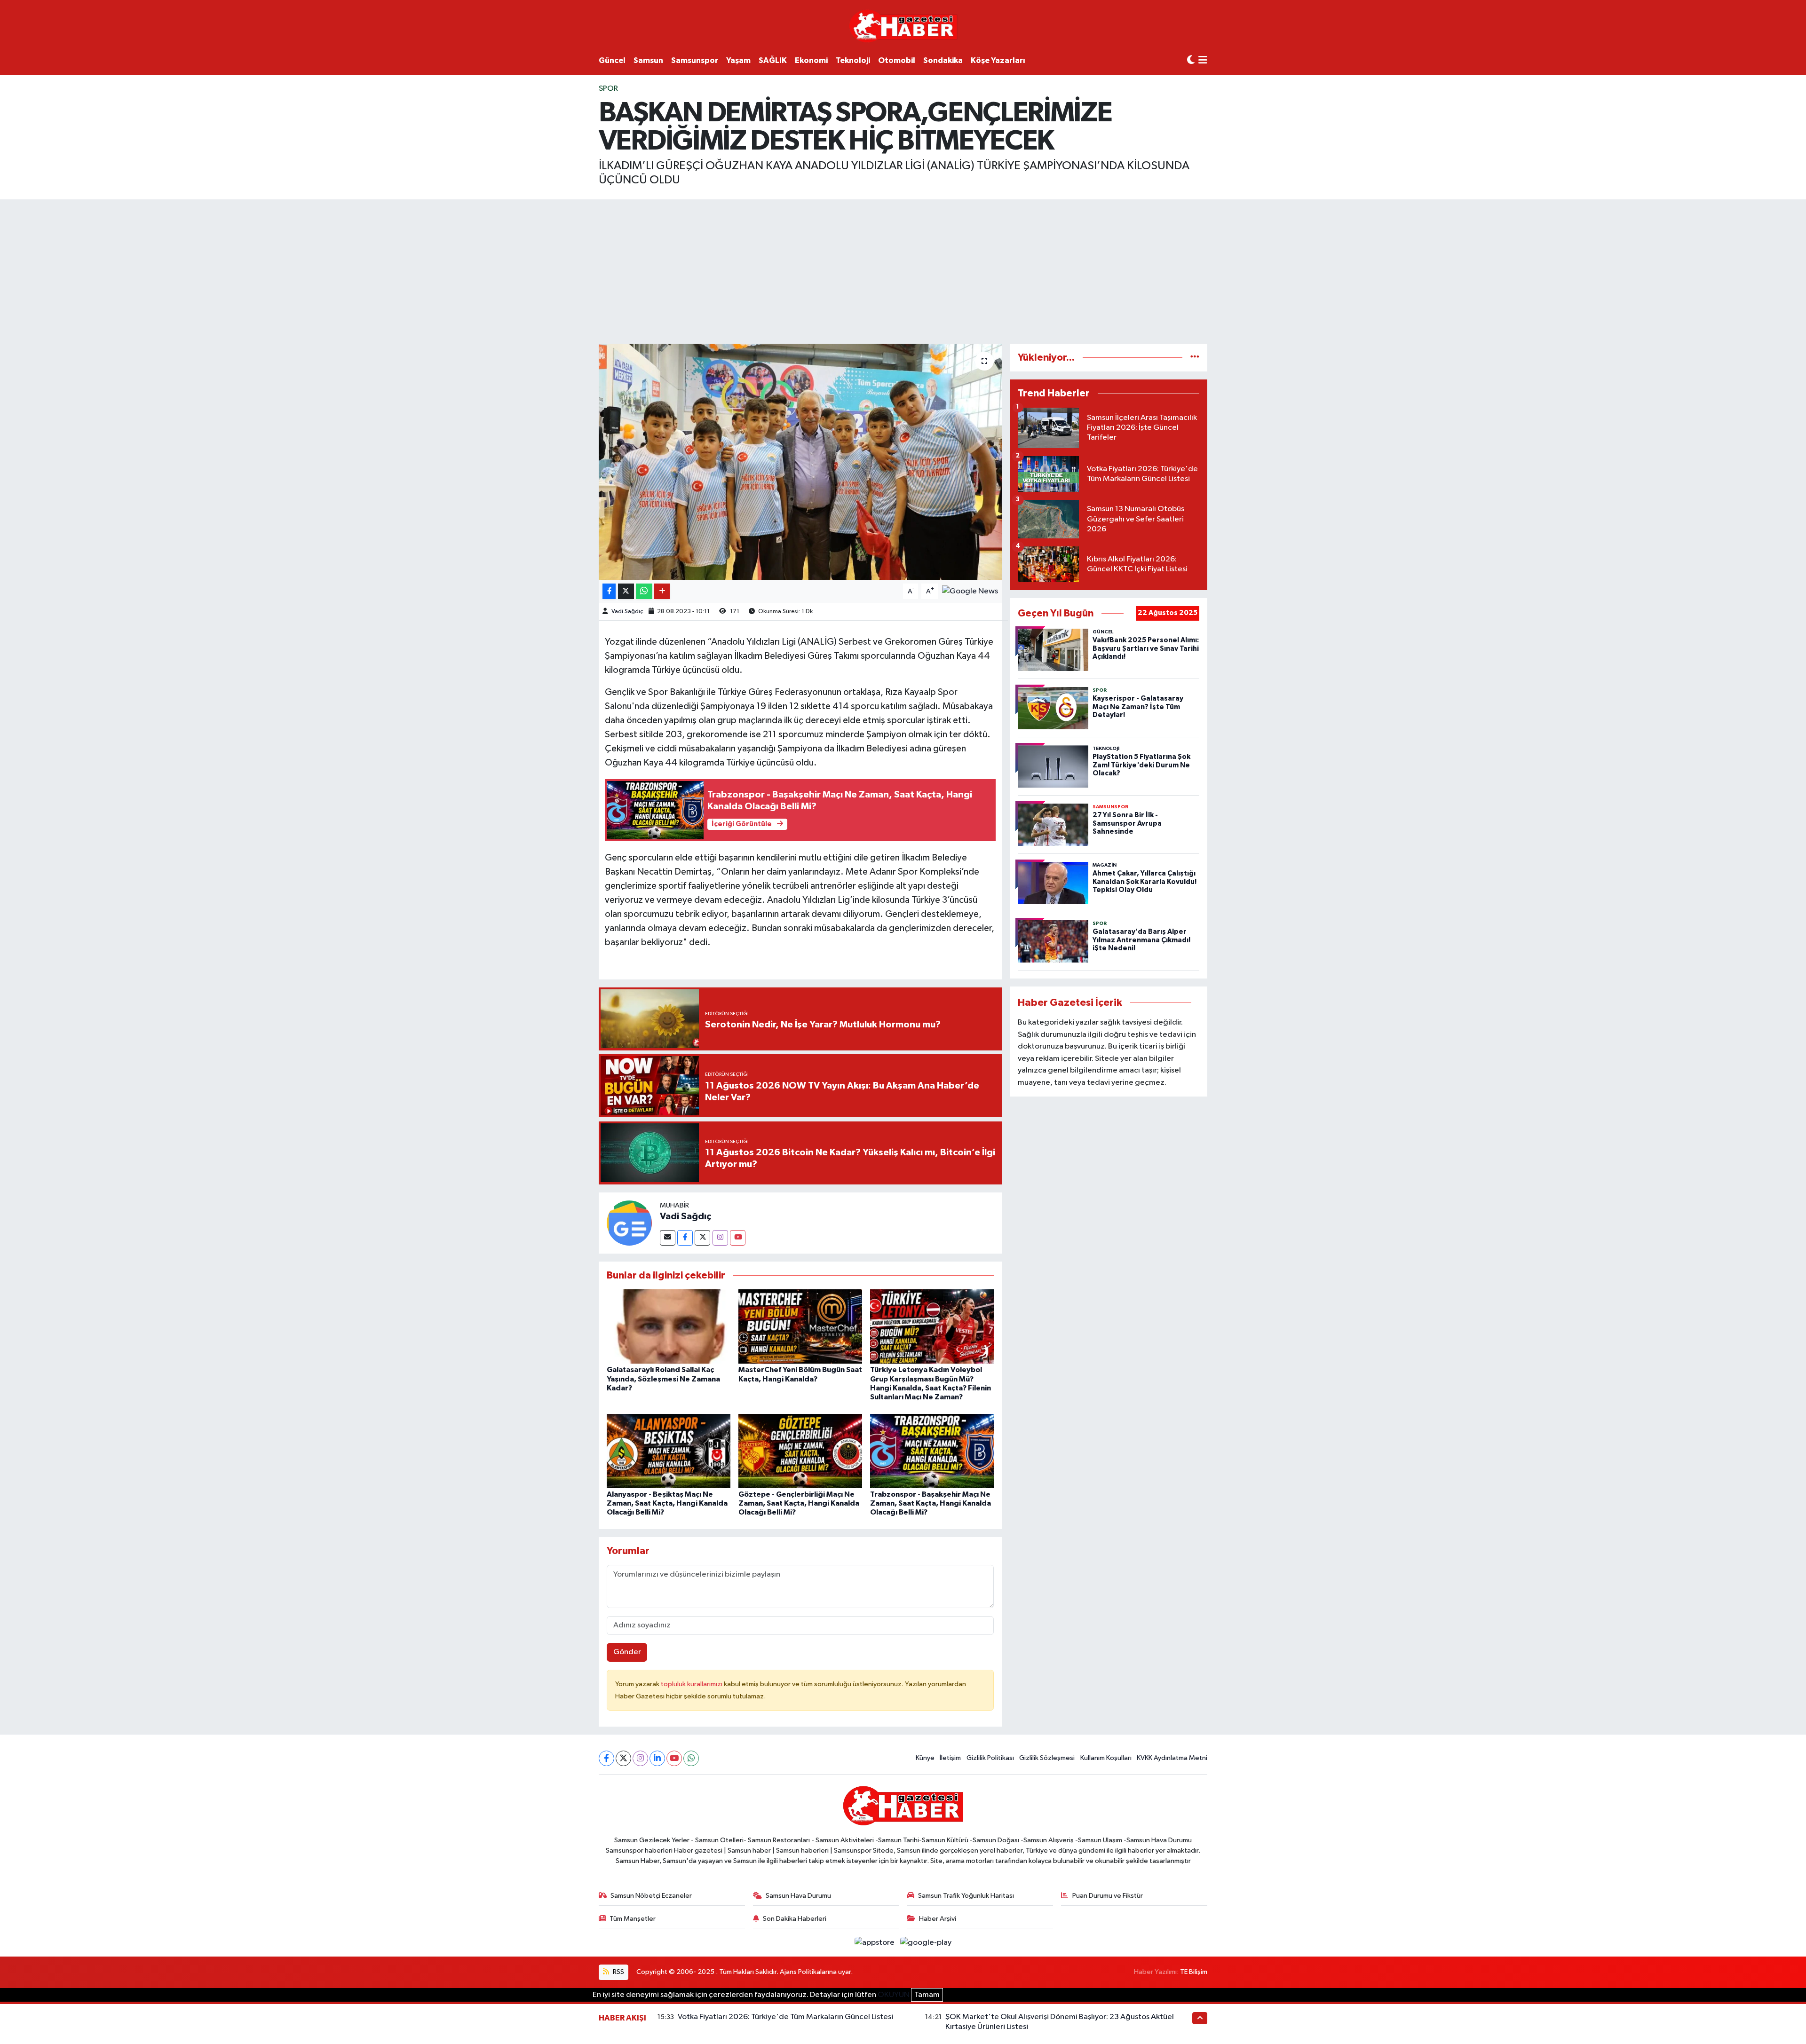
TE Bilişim (1194, 1972)
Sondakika (943, 60)
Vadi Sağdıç (627, 612)
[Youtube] (738, 1238)
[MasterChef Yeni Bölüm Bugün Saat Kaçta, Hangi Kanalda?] (800, 1326)
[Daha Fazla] (662, 591)
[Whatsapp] (691, 1758)
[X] (623, 1758)
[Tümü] (1195, 358)
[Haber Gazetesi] (903, 26)
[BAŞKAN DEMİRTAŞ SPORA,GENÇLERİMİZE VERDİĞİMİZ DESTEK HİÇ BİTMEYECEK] (800, 462)
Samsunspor (695, 60)
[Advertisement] (903, 270)
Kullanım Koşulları (1106, 1758)
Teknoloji (853, 60)
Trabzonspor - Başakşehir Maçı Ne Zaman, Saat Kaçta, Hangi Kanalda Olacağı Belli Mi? (931, 1503)
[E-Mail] (668, 1238)
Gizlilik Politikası (990, 1758)
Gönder (627, 1652)
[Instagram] (720, 1238)
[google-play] (926, 1942)
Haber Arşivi (938, 1919)
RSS (618, 1972)
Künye (925, 1758)
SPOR (608, 89)
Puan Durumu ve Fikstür (1108, 1896)
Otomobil (897, 60)
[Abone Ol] (970, 591)
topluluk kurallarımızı (692, 1684)
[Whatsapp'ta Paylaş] (644, 591)
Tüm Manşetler (633, 1919)
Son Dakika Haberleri (795, 1919)
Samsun (648, 60)
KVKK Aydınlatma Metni (1172, 1758)
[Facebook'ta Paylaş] (609, 591)
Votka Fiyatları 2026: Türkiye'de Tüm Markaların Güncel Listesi (785, 2017)
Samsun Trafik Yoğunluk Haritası (966, 1896)
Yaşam (738, 60)
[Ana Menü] (1203, 61)
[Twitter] (702, 1238)
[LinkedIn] (657, 1758)
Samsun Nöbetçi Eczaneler (651, 1896)
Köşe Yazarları (998, 60)
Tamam (927, 1995)
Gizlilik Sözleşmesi (1047, 1758)
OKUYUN (894, 1995)
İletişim (950, 1758)
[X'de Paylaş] (626, 591)
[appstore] (875, 1942)
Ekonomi (811, 60)
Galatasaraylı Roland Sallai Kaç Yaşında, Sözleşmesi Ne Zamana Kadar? (663, 1379)
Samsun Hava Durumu (798, 1896)
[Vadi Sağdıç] (629, 1223)
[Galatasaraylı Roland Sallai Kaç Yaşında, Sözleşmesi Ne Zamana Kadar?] (669, 1326)
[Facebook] (685, 1238)
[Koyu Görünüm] (1191, 60)
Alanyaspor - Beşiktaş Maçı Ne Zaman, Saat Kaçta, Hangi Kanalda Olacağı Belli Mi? (667, 1503)
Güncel (612, 60)
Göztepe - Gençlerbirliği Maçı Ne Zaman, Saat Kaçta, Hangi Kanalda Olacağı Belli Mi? (799, 1503)
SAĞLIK (773, 60)
